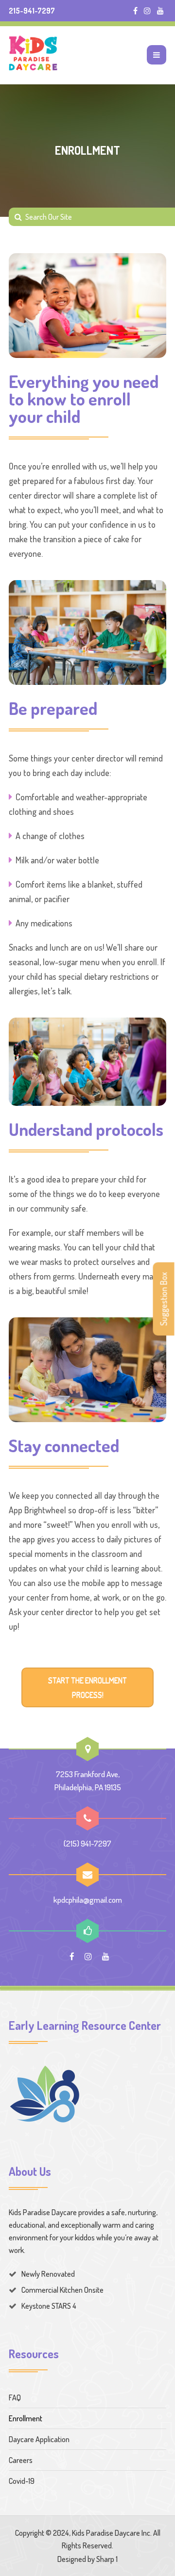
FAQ (15, 2398)
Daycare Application (39, 2439)
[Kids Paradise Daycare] (33, 55)
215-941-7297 (32, 11)
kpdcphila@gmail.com (88, 1900)
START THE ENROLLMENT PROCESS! (87, 1687)
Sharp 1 (107, 2559)
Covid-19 (22, 2481)
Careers (21, 2460)
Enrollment (26, 2418)
